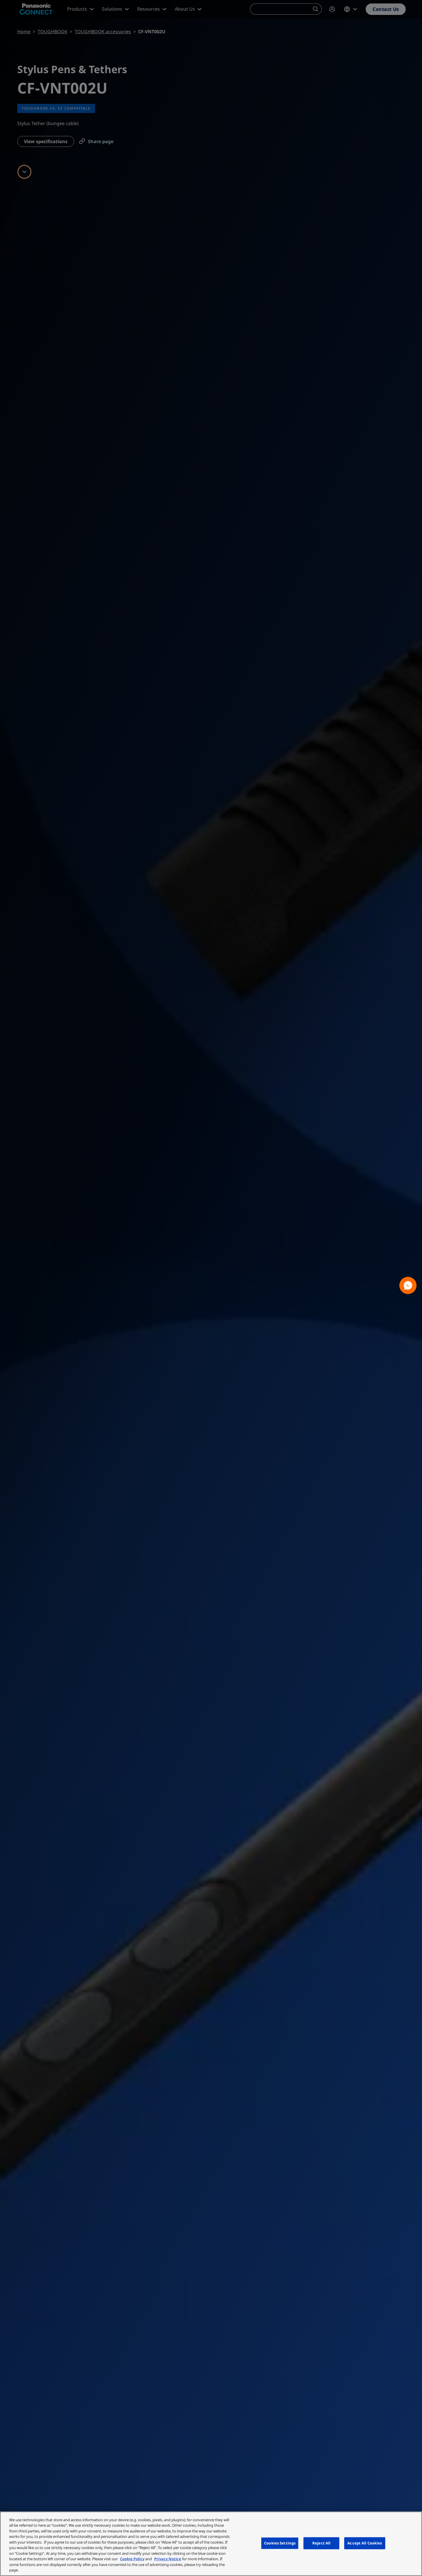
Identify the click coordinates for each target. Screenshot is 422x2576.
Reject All (321, 2543)
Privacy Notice (168, 2559)
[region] (211, 2544)
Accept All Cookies (365, 2543)
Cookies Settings (280, 2543)
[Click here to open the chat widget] (408, 1285)
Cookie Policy (132, 2559)
